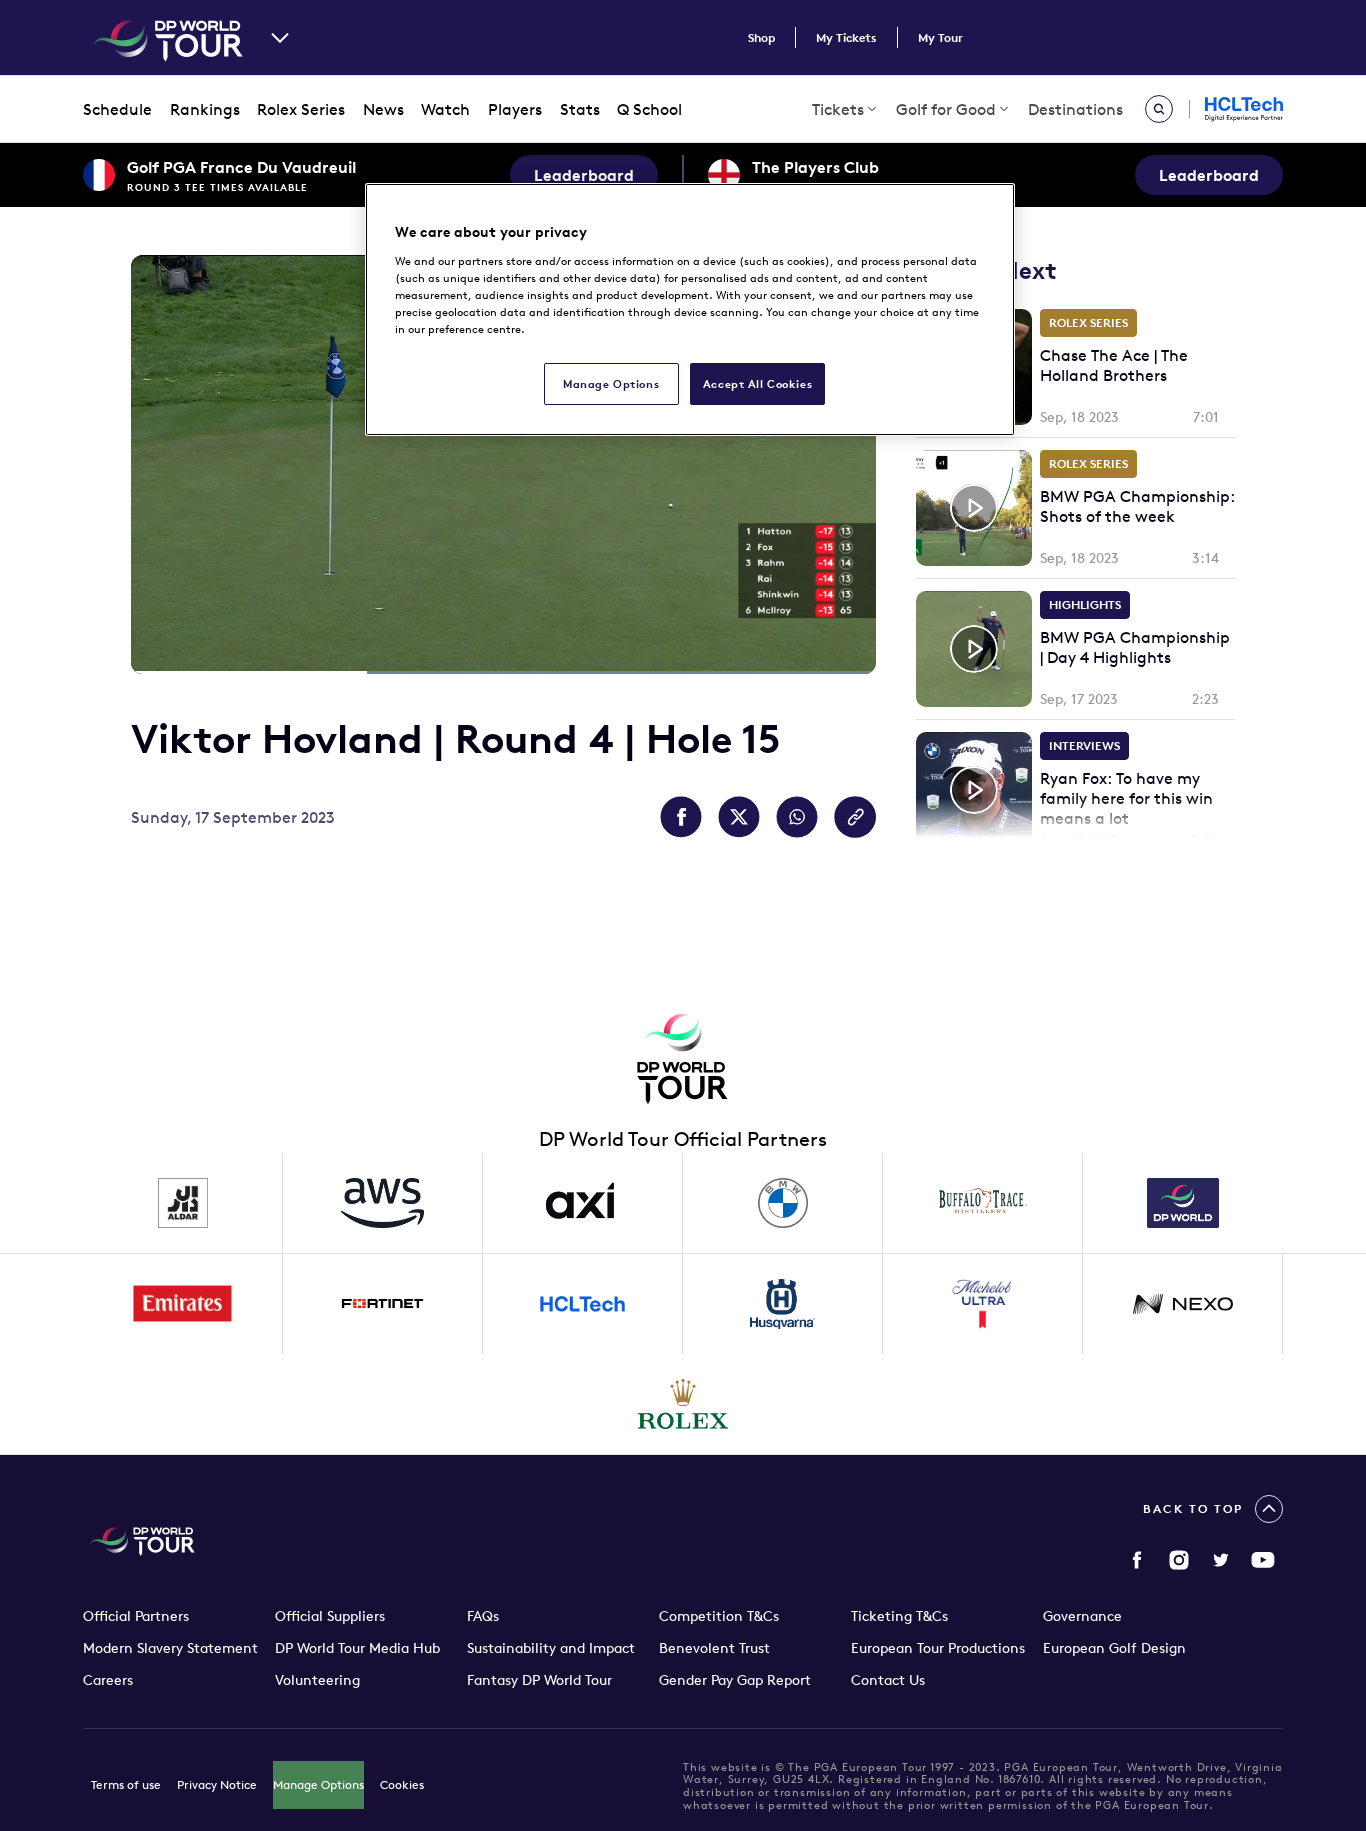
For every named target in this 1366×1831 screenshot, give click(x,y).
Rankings (205, 109)
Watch (445, 109)
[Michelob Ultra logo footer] (983, 1304)
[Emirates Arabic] (183, 1304)
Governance (1082, 1616)
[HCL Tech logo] (583, 1304)
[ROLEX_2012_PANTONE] (683, 1404)
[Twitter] (1221, 1560)
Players (515, 109)
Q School (649, 109)
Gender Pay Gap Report (735, 1680)
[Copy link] (855, 817)
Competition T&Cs (719, 1616)
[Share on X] (739, 817)
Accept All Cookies (757, 383)
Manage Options (318, 1784)
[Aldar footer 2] (183, 1203)
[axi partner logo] (583, 1203)
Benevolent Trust (714, 1648)
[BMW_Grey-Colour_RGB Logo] (783, 1203)
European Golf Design (1114, 1648)
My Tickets (846, 37)
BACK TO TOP (1193, 1508)
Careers (108, 1680)
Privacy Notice (217, 1784)
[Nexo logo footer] (1183, 1304)
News (383, 109)
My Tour (940, 37)
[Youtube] (1263, 1560)
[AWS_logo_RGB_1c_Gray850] (383, 1203)
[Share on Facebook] (681, 817)
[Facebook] (1137, 1560)
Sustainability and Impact (551, 1648)
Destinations (1075, 109)
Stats (580, 109)
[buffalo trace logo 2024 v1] (983, 1203)
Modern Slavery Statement (170, 1648)
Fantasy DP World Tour (539, 1680)
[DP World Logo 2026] (1183, 1203)
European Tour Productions (938, 1648)
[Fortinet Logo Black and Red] (383, 1304)
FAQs (483, 1616)
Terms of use (126, 1784)
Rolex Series (301, 109)
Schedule (117, 109)
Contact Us (888, 1680)
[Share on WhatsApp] (797, 817)
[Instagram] (1179, 1560)
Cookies (402, 1784)
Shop (761, 37)
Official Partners (136, 1616)
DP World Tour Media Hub (357, 1648)
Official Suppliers (330, 1616)
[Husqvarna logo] (783, 1304)
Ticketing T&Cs (899, 1616)
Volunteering (317, 1680)
